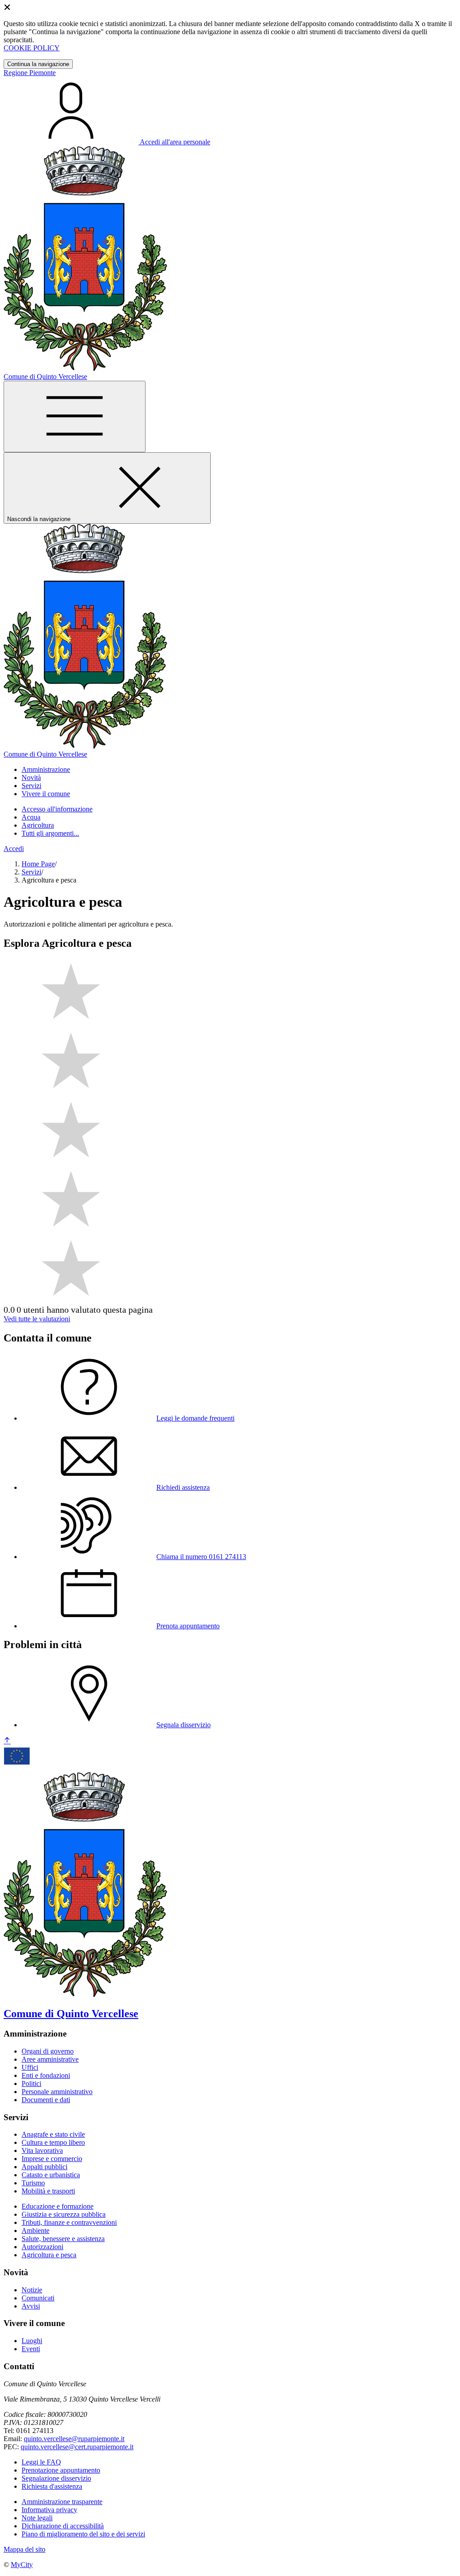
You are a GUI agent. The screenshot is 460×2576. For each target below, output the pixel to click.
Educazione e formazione (57, 2206)
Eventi (31, 2349)
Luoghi (32, 2341)
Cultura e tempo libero (53, 2142)
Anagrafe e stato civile (53, 2134)
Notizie (32, 2290)
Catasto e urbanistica (51, 2175)
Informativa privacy (49, 2510)
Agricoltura (38, 825)
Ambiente (35, 2231)
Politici (31, 2084)
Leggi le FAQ (41, 2462)
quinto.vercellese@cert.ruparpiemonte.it (77, 2447)
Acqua (31, 817)
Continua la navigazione (38, 64)
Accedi (14, 849)
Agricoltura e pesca (49, 2255)
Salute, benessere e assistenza (63, 2239)
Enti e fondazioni (46, 2075)
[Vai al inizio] (7, 1741)
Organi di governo (48, 2051)
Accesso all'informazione (57, 809)
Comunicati (38, 2298)
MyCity (22, 2565)
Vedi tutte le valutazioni (37, 1319)
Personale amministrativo (57, 2092)
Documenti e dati (46, 2100)
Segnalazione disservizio (56, 2478)
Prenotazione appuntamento (61, 2470)
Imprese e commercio (52, 2159)
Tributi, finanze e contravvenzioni (69, 2222)
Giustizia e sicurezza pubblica (64, 2214)
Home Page (38, 864)
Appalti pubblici (44, 2167)
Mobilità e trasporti (48, 2191)
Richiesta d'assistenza (52, 2486)
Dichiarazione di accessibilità (63, 2526)
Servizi (31, 872)
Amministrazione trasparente (62, 2502)
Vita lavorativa (42, 2150)
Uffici (30, 2067)
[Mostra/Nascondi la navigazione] (75, 417)
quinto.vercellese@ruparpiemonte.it (74, 2439)
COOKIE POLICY (32, 48)
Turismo (33, 2183)
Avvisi (31, 2306)
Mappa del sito (24, 2549)
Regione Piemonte (30, 73)
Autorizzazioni (42, 2247)
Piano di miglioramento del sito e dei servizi (83, 2534)
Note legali (37, 2518)
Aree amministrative (50, 2059)
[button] (46, 769)
